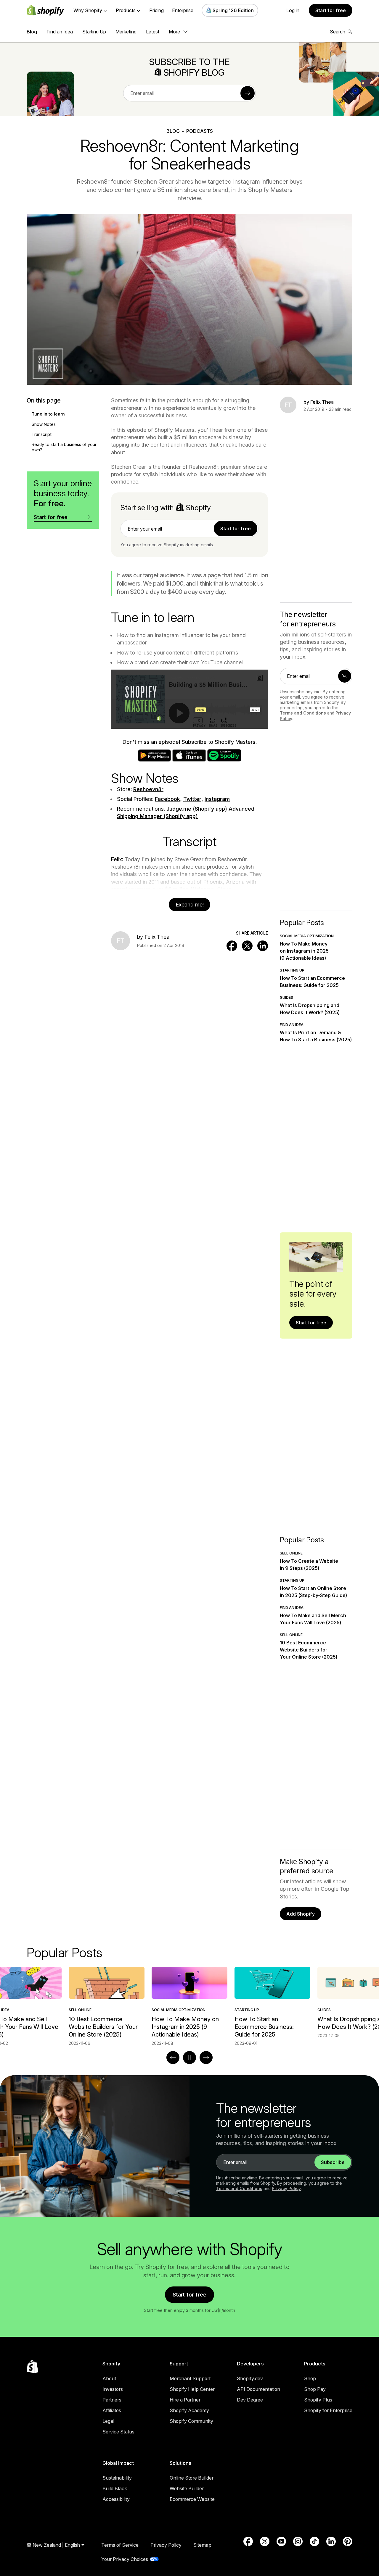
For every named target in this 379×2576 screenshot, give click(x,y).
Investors (113, 2389)
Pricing (156, 10)
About (109, 2378)
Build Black (115, 2488)
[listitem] (189, 2006)
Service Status (118, 2432)
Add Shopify (301, 1914)
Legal (108, 2421)
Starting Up (94, 32)
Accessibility (116, 2499)
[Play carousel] (189, 2058)
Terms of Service (120, 2545)
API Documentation (258, 2389)
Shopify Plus (318, 2400)
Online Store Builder (192, 2478)
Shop (310, 2378)
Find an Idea (60, 32)
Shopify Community (191, 2421)
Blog (32, 32)
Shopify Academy (189, 2410)
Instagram (217, 799)
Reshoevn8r (148, 789)
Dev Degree (250, 2400)
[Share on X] (247, 946)
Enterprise (183, 10)
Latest (153, 32)
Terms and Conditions (303, 713)
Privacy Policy (286, 2188)
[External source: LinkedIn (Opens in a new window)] (331, 2541)
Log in (293, 10)
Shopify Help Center (192, 2389)
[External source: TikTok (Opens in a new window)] (314, 2541)
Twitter (192, 799)
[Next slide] (206, 2058)
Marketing (126, 32)
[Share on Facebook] (232, 946)
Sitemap (202, 2545)
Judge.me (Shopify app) (197, 809)
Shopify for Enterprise (328, 2410)
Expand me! (190, 905)
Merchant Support (190, 2378)
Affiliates (112, 2410)
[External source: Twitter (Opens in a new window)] (265, 2541)
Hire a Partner (185, 2400)
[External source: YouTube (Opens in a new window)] (281, 2541)
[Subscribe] (248, 93)
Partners (112, 2400)
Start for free (331, 10)
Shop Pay (315, 2389)
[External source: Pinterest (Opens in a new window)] (348, 2541)
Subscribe (333, 2162)
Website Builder (187, 2488)
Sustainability (117, 2478)
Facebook (167, 799)
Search (338, 32)
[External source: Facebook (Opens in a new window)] (248, 2541)
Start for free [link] (236, 529)
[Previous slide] (173, 2058)
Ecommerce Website (192, 2499)
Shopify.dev (250, 2378)
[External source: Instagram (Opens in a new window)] (298, 2541)
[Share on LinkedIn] (263, 946)
